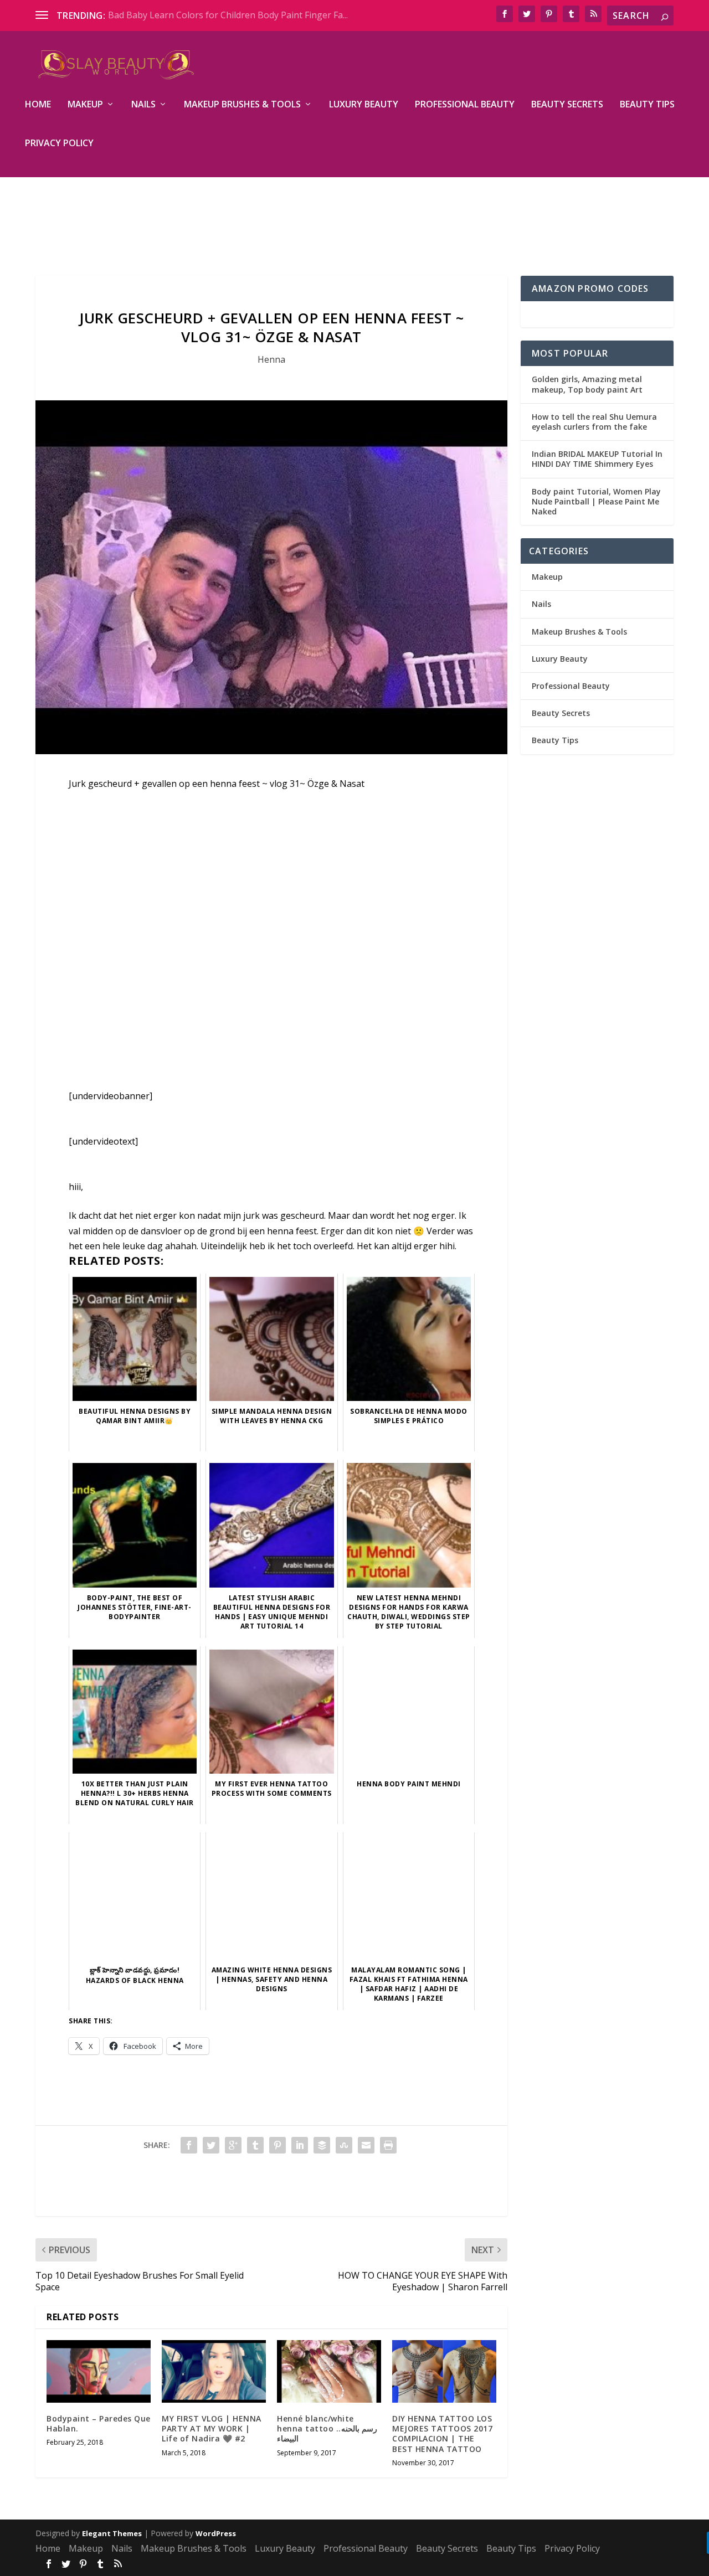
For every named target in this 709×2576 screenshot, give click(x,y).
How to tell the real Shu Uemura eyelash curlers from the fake (594, 422)
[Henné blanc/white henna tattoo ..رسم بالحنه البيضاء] (329, 2371)
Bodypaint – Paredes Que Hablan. (99, 2423)
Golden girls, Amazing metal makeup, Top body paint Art (587, 384)
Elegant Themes (112, 2533)
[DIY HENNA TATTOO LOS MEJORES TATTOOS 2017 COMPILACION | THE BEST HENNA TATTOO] (444, 2371)
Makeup (85, 105)
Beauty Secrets (567, 105)
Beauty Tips (647, 105)
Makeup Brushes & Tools (242, 105)
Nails (143, 105)
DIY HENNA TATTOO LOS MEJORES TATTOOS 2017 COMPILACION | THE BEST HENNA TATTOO (442, 2434)
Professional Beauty (465, 105)
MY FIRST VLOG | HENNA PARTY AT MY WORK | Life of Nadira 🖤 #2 (212, 2428)
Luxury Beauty (364, 105)
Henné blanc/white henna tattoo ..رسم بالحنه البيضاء (327, 2428)
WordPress (216, 2533)
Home (38, 105)
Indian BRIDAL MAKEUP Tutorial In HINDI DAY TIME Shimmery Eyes (597, 459)
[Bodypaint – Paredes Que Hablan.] (99, 2371)
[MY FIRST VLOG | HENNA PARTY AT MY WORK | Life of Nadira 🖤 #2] (214, 2371)
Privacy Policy (59, 144)
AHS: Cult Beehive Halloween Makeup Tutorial (204, 15)
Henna (271, 359)
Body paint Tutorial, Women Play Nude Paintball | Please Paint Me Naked (596, 501)
